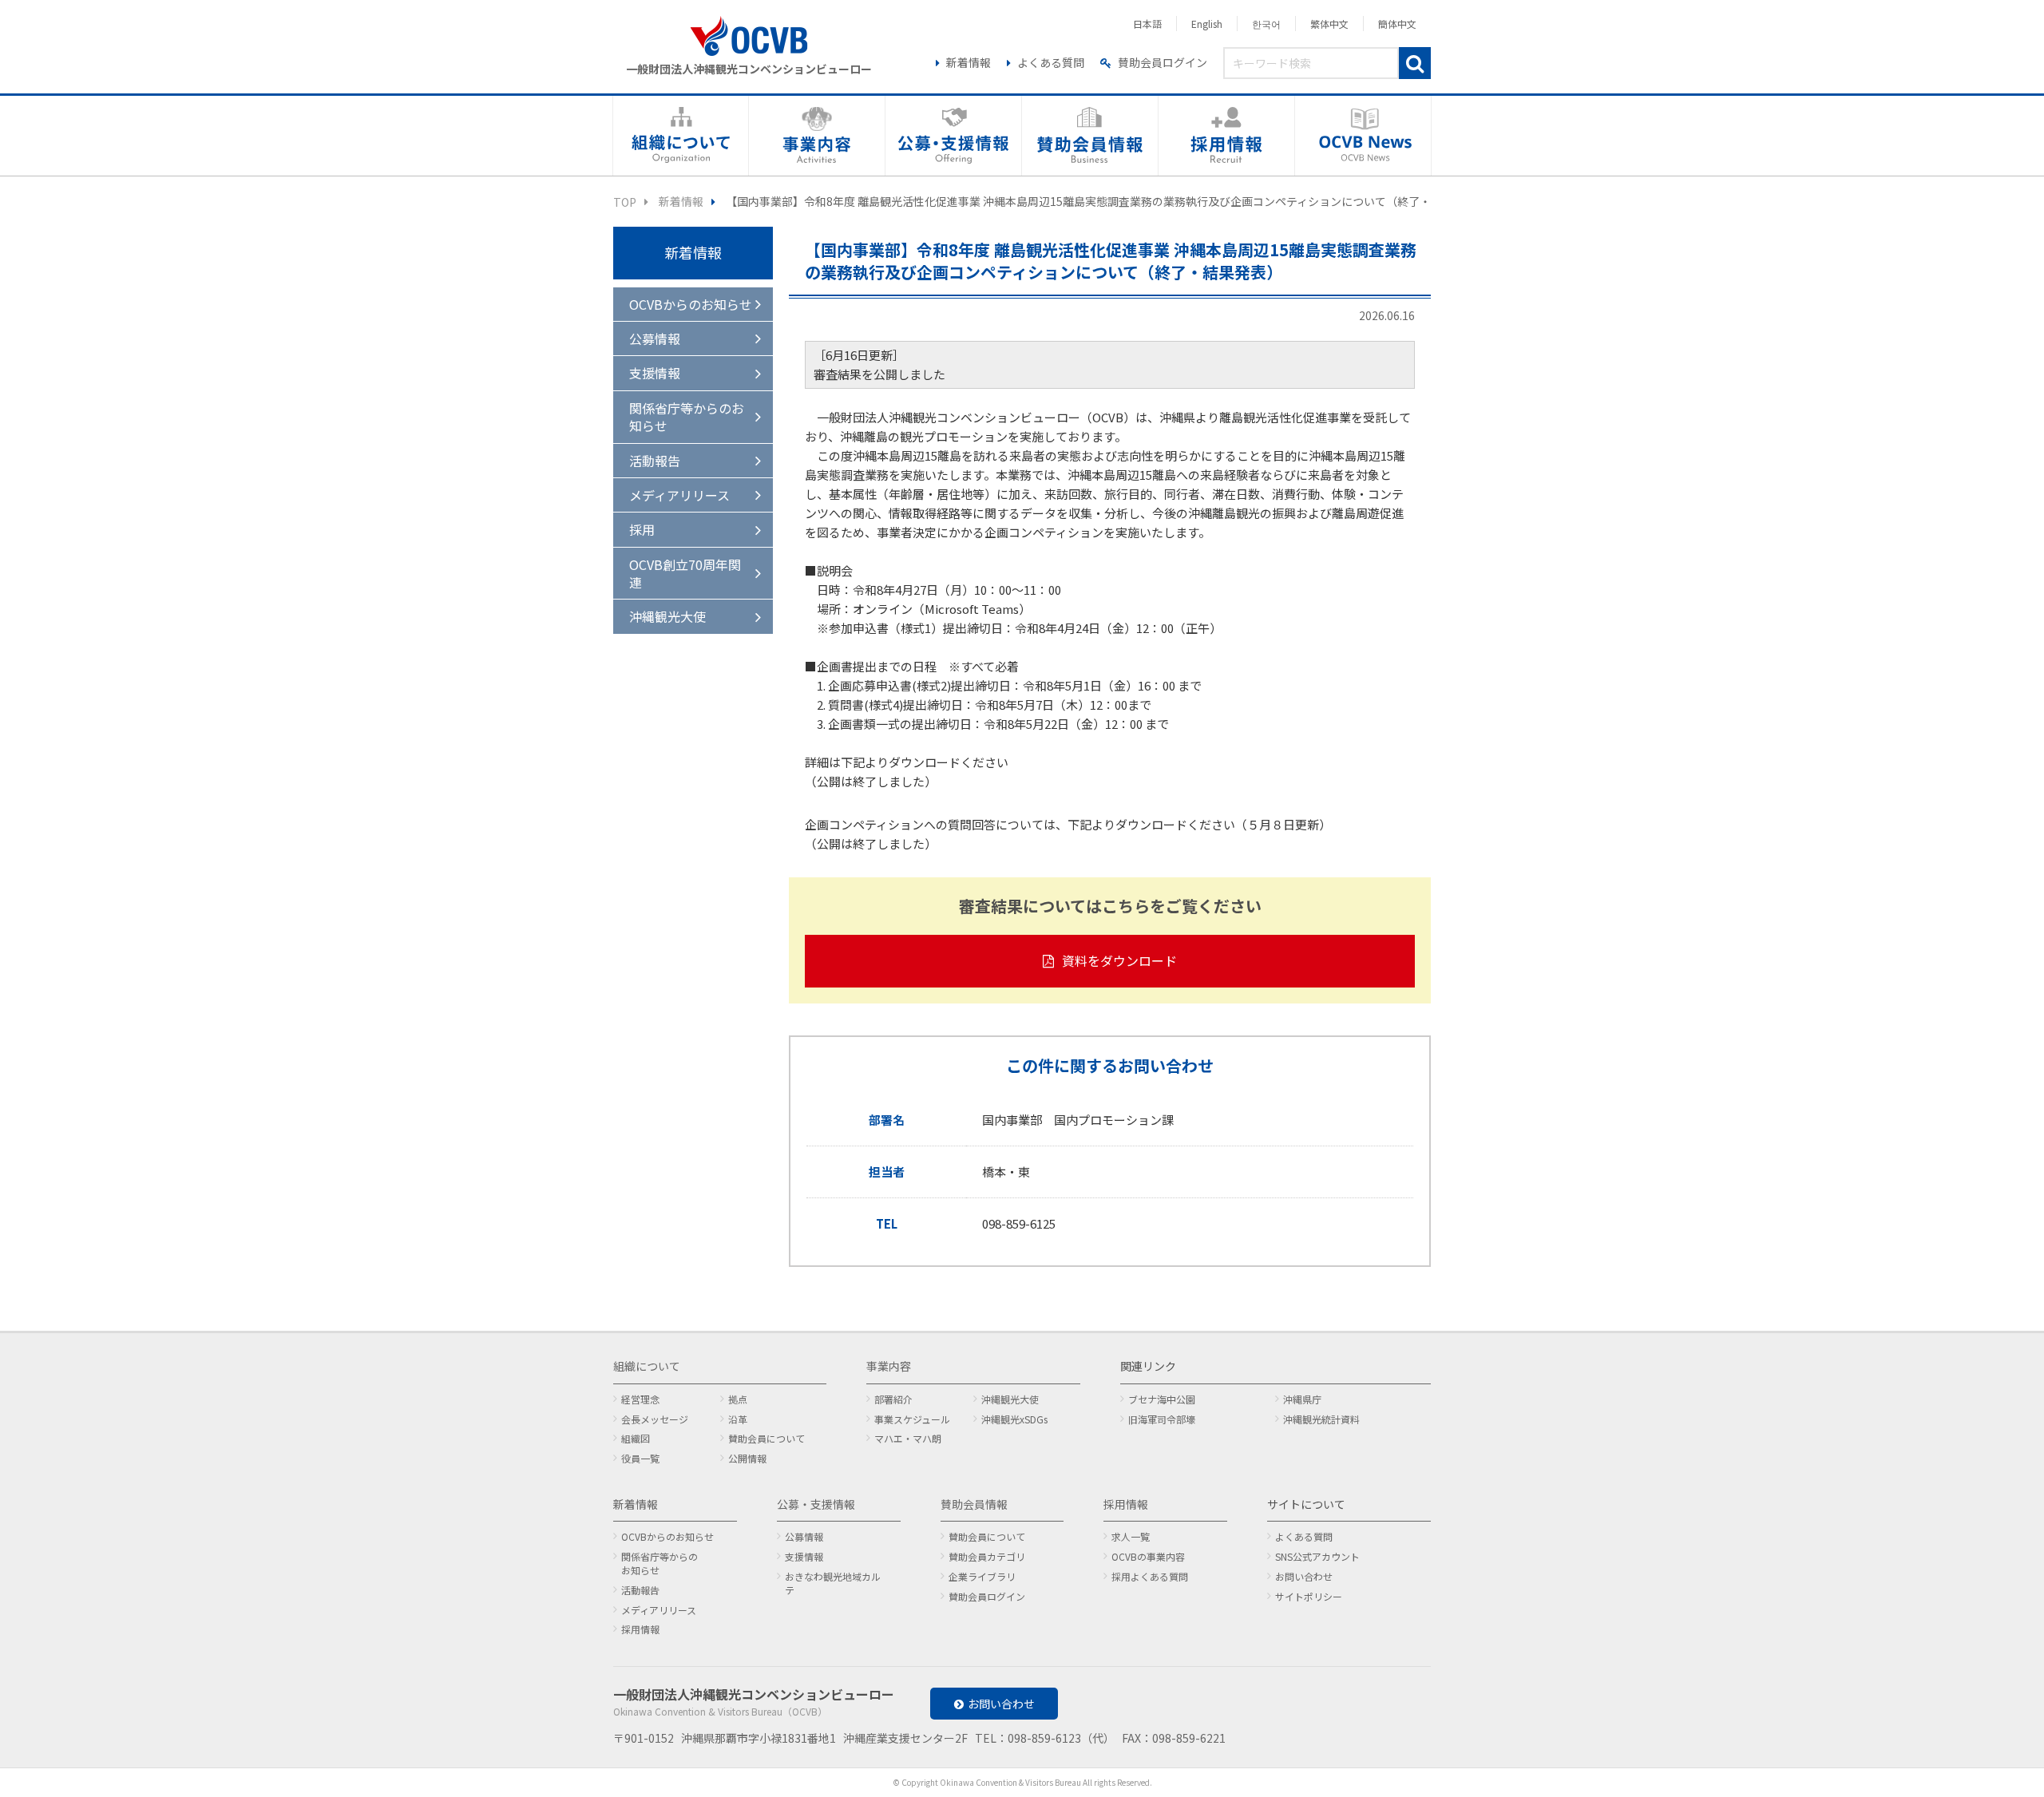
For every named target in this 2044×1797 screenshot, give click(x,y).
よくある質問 (1051, 62)
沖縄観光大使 (667, 616)
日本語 (1147, 24)
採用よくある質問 (1150, 1576)
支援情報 (655, 373)
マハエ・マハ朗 (908, 1438)
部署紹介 (893, 1399)
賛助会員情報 (974, 1504)
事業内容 (889, 1366)
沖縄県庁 (1302, 1399)
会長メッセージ (655, 1419)
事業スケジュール (912, 1419)
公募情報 (655, 338)
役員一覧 (640, 1458)
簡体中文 (1397, 24)
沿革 (738, 1419)
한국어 (1266, 24)
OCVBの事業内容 (1148, 1556)
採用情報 (640, 1629)
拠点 (738, 1399)
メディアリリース (679, 495)
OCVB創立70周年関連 (685, 573)
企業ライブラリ (982, 1576)
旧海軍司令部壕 (1162, 1419)
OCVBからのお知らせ (691, 304)
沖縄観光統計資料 (1321, 1419)
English (1207, 24)
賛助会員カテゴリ (987, 1556)
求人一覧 (1131, 1536)
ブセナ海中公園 (1162, 1399)
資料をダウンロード (1119, 960)
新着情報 (969, 62)
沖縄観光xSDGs (1014, 1419)
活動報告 (655, 461)
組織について (647, 1366)
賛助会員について (766, 1438)
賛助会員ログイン (1163, 62)
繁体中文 (1329, 24)
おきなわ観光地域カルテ (833, 1583)
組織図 (636, 1438)
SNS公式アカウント (1317, 1556)
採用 (642, 529)
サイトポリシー (1309, 1596)
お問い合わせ (1304, 1576)
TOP (625, 202)
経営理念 (640, 1399)
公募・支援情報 (816, 1504)
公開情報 (747, 1458)
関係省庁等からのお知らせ (687, 417)
